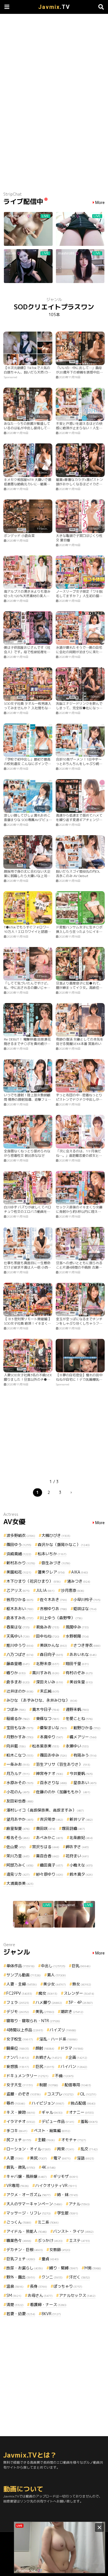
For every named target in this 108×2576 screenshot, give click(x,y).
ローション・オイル (29, 2149)
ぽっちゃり (68, 2286)
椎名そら (18, 1838)
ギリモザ (66, 2176)
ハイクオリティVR (56, 2185)
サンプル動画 (24, 1975)
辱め (16, 2103)
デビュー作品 (58, 2121)
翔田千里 (77, 1664)
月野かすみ (20, 1737)
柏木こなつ (20, 1755)
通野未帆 (77, 1709)
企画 (78, 2057)
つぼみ (16, 1709)
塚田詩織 (73, 1828)
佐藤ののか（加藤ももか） (63, 1792)
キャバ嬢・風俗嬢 (27, 2176)
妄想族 (18, 2066)
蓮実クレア (51, 1572)
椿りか (16, 1673)
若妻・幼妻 (21, 2314)
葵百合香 (48, 1856)
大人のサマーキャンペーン (34, 2204)
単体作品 (20, 1966)
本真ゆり (52, 1737)
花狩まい (77, 1856)
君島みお (48, 1627)
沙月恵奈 (73, 1590)
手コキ (17, 2131)
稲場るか (18, 1718)
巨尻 (45, 2066)
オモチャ (74, 2140)
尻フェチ (19, 2140)
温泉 (15, 2286)
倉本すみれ (20, 1618)
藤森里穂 (18, 1664)
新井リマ (81, 1819)
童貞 (50, 2259)
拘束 (66, 2149)
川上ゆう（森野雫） (61, 1618)
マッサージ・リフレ (29, 2213)
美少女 (55, 1984)
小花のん (18, 1792)
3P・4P (81, 2002)
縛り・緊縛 (64, 2268)
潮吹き (72, 2011)
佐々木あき (53, 1599)
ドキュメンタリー (27, 2076)
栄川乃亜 (18, 1856)
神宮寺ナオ (50, 1773)
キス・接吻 (21, 2112)
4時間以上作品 (25, 2030)
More (100, 203)
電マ (62, 2158)
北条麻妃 (81, 1838)
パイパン (74, 2066)
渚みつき (79, 1581)
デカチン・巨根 (25, 2250)
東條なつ (48, 1718)
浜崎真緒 (19, 1554)
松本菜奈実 (46, 1746)
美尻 (38, 2158)
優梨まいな (53, 1728)
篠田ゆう (19, 1545)
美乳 (45, 2011)
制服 (49, 2085)
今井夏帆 (81, 1773)
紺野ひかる (87, 1728)
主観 (46, 2140)
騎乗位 (18, 2048)
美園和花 (19, 1572)
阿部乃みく (20, 1865)
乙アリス (18, 1590)
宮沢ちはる (46, 1847)
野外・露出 (21, 2277)
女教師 (60, 2250)
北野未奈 (48, 1664)
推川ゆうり (20, 1645)
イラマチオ (21, 2121)
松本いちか (52, 1554)
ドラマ (72, 2048)
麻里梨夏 (18, 1828)
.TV (54, 7)
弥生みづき (56, 1563)
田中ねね (48, 1636)
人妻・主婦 (22, 1984)
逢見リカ (18, 1874)
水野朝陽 (77, 1636)
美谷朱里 (81, 1682)
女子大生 (20, 2085)
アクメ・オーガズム (29, 2195)
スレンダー (79, 1993)
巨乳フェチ (21, 2259)
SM (14, 2295)
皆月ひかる (20, 1599)
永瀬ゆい (77, 1746)
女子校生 (20, 2039)
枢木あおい (20, 1609)
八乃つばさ (20, 1654)
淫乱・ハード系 (58, 2039)
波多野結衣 (21, 1535)
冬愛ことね (79, 1718)
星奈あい (85, 1783)
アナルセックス (77, 2295)
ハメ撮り (49, 2002)
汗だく (79, 2277)
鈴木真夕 (81, 1874)
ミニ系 (48, 2222)
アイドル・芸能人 (27, 2231)
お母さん (40, 2295)
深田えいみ (50, 1682)
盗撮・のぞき (24, 2094)
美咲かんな (53, 1645)
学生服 (68, 2213)
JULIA (45, 1590)
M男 (93, 2268)
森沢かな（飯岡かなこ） (64, 1545)
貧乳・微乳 (21, 2167)
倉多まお (18, 1682)
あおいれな (83, 1654)
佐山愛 (16, 1847)
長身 (38, 2286)
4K (49, 2167)
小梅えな (81, 1865)
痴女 (48, 1993)
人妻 (15, 2158)
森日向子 (52, 1654)
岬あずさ (77, 1847)
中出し (53, 1966)
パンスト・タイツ (73, 2231)
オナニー (81, 2112)
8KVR (51, 2314)
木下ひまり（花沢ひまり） (34, 1581)
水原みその (20, 1783)
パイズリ (63, 2030)
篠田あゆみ (53, 1755)
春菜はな (18, 1627)
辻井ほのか (20, 1691)
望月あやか (20, 1819)
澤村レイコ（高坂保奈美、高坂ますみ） (45, 1810)
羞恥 (89, 2121)
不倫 (64, 2076)
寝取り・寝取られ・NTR (33, 2021)
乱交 (89, 2149)
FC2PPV (19, 1993)
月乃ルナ (18, 1773)
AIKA (80, 1572)
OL (88, 2094)
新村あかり (21, 1563)
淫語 (86, 2158)
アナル (79, 2204)
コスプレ (60, 2094)
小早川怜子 (87, 1599)
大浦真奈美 (20, 1883)
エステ (79, 2240)
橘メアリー (83, 1737)
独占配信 (83, 2103)
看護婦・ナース (48, 2304)
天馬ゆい (18, 1636)
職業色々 (19, 2240)
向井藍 (16, 1746)
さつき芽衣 (87, 1645)
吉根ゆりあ (53, 1609)
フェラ (18, 2002)
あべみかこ (50, 1838)
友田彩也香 (20, 1801)
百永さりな (53, 1783)
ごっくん (19, 2222)
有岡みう (85, 1755)
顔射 (45, 2048)
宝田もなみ (20, 1728)
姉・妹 (68, 2195)
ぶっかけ (50, 2240)
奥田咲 (46, 1828)
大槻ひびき (56, 1535)
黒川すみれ (46, 1673)
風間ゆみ (77, 1627)
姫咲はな (85, 1609)
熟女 (82, 1984)
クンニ (52, 2277)
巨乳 (81, 1966)
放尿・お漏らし (25, 2268)
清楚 (15, 2304)
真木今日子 (46, 1709)
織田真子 (52, 1865)
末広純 (50, 1691)
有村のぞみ (79, 1673)
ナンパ (18, 2057)
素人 (56, 1975)
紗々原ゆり (50, 1874)
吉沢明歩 (52, 1819)
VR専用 (18, 2185)
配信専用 (78, 2085)
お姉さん (49, 2057)
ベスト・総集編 (52, 2131)
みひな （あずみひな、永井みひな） (42, 1700)
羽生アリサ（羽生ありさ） (63, 1764)
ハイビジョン (48, 2103)
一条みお (18, 1764)
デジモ (18, 2011)
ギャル (52, 2112)
